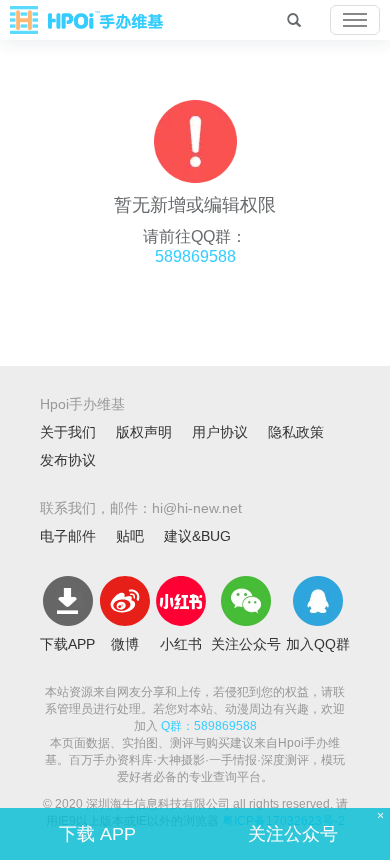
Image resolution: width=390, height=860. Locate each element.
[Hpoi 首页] (86, 20)
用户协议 (220, 432)
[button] (355, 20)
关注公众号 (293, 834)
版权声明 (144, 432)
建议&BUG (197, 536)
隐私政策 (296, 432)
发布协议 (68, 460)
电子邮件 (68, 536)
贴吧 (130, 536)
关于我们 (68, 432)
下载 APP (97, 834)
